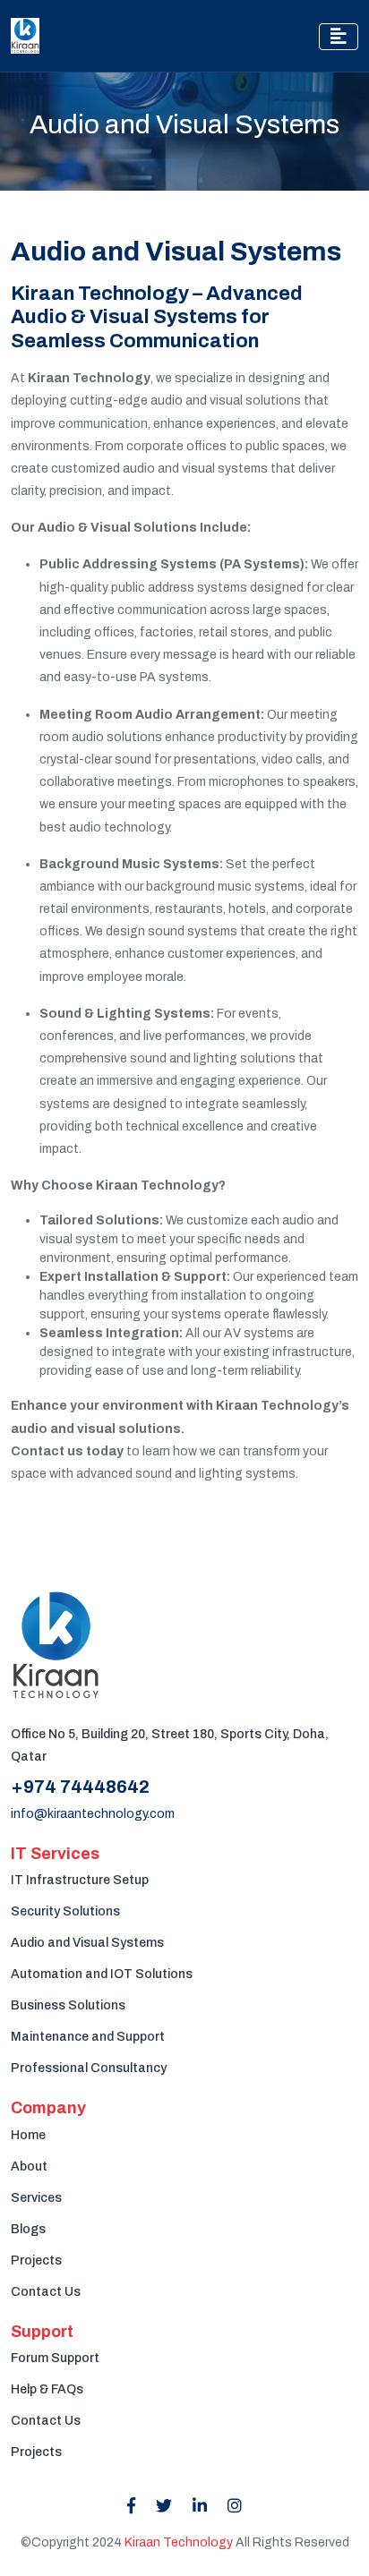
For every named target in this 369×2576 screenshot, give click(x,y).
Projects (36, 2260)
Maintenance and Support (88, 2037)
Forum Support (55, 2358)
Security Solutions (65, 1911)
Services (36, 2198)
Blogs (28, 2229)
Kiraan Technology (179, 2542)
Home (28, 2135)
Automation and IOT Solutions (102, 1974)
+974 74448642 (80, 1787)
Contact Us (46, 2292)
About (29, 2167)
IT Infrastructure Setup (80, 1880)
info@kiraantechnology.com (93, 1814)
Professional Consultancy (89, 2068)
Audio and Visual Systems (87, 1943)
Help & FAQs (47, 2389)
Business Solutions (68, 2005)
